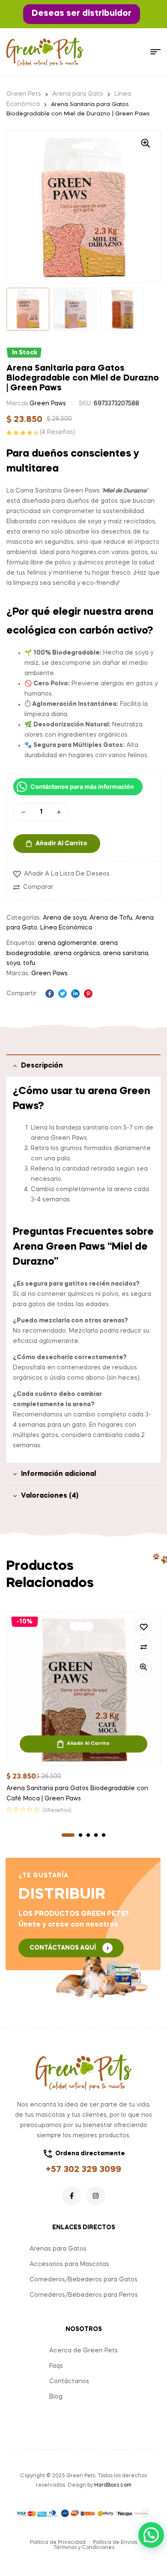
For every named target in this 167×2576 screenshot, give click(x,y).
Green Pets (24, 94)
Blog (56, 2397)
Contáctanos (69, 2381)
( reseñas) (58, 432)
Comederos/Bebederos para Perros (84, 2295)
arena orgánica (77, 953)
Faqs (56, 2366)
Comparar (38, 887)
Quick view (143, 1667)
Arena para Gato (78, 94)
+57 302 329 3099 (83, 2170)
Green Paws (48, 404)
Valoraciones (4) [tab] (50, 1496)
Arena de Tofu (111, 918)
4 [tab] (96, 1835)
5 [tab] (104, 1835)
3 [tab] (88, 1835)
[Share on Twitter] (63, 994)
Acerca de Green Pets (83, 2351)
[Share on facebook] (50, 994)
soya (13, 963)
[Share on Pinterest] (88, 994)
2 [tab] (81, 1835)
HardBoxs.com (113, 2485)
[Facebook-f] (72, 2196)
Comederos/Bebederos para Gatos (83, 2280)
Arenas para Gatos (58, 2249)
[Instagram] (96, 2196)
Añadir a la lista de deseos (67, 874)
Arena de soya (65, 918)
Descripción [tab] (42, 1066)
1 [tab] (68, 1835)
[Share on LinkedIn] (75, 994)
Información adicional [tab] (58, 1474)
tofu (29, 963)
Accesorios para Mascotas (69, 2264)
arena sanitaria (125, 953)
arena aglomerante (67, 943)
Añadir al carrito (61, 844)
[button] (82, 14)
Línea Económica (66, 928)
